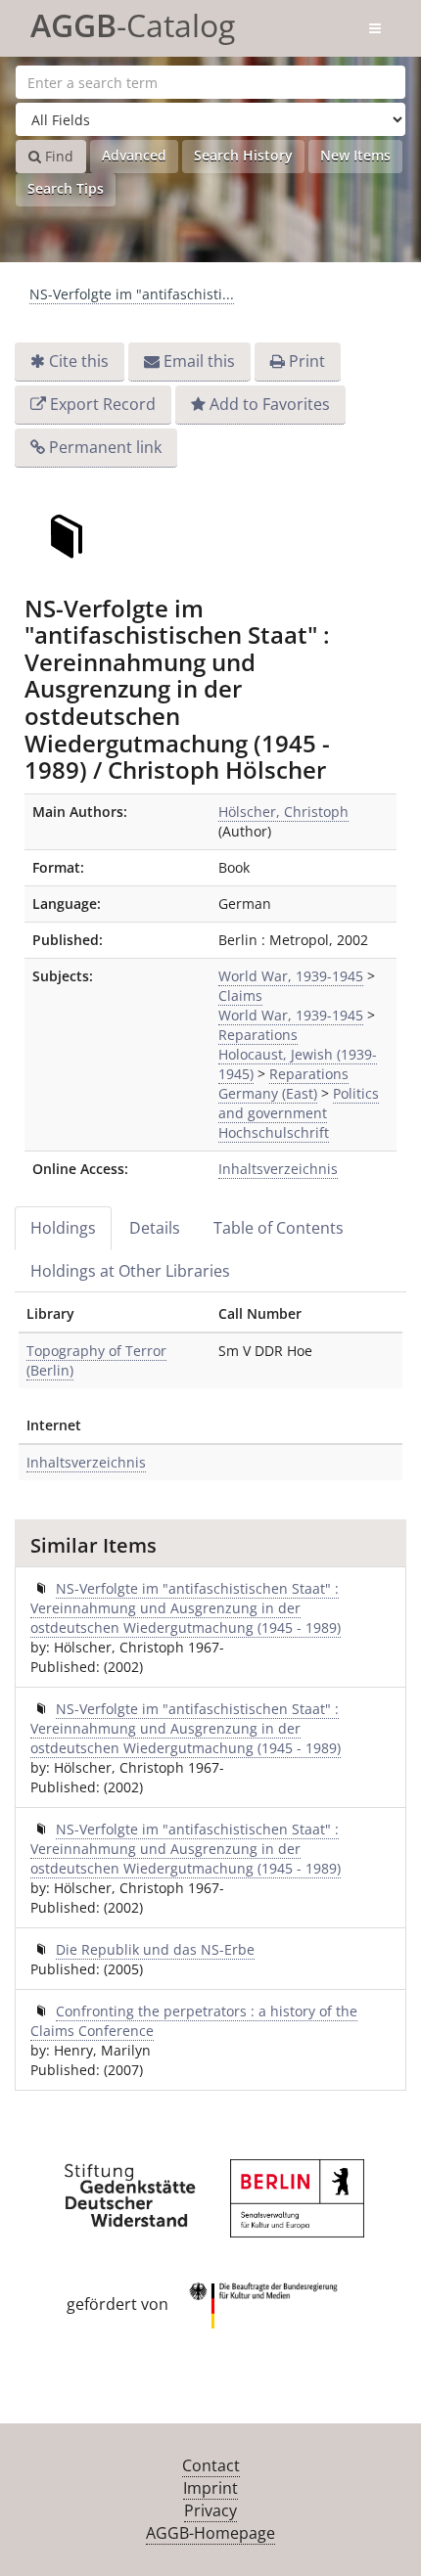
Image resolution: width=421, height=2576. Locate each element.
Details (155, 1228)
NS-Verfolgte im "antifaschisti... (132, 294)
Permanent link (105, 447)
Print (307, 361)
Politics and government (299, 1103)
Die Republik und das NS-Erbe (155, 1949)
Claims (240, 995)
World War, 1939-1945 (291, 976)
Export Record (103, 404)
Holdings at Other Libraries (130, 1271)
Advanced (134, 155)
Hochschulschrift (274, 1132)
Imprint (210, 2488)
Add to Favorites (270, 404)
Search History (243, 155)
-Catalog (133, 22)
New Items (355, 155)
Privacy (210, 2510)
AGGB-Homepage (210, 2533)
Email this (199, 361)
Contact (211, 2465)
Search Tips (66, 188)
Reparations (258, 1035)
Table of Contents (279, 1228)
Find (57, 156)
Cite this (79, 361)
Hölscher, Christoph (283, 812)
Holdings (63, 1228)
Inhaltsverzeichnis (278, 1169)
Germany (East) (268, 1093)
